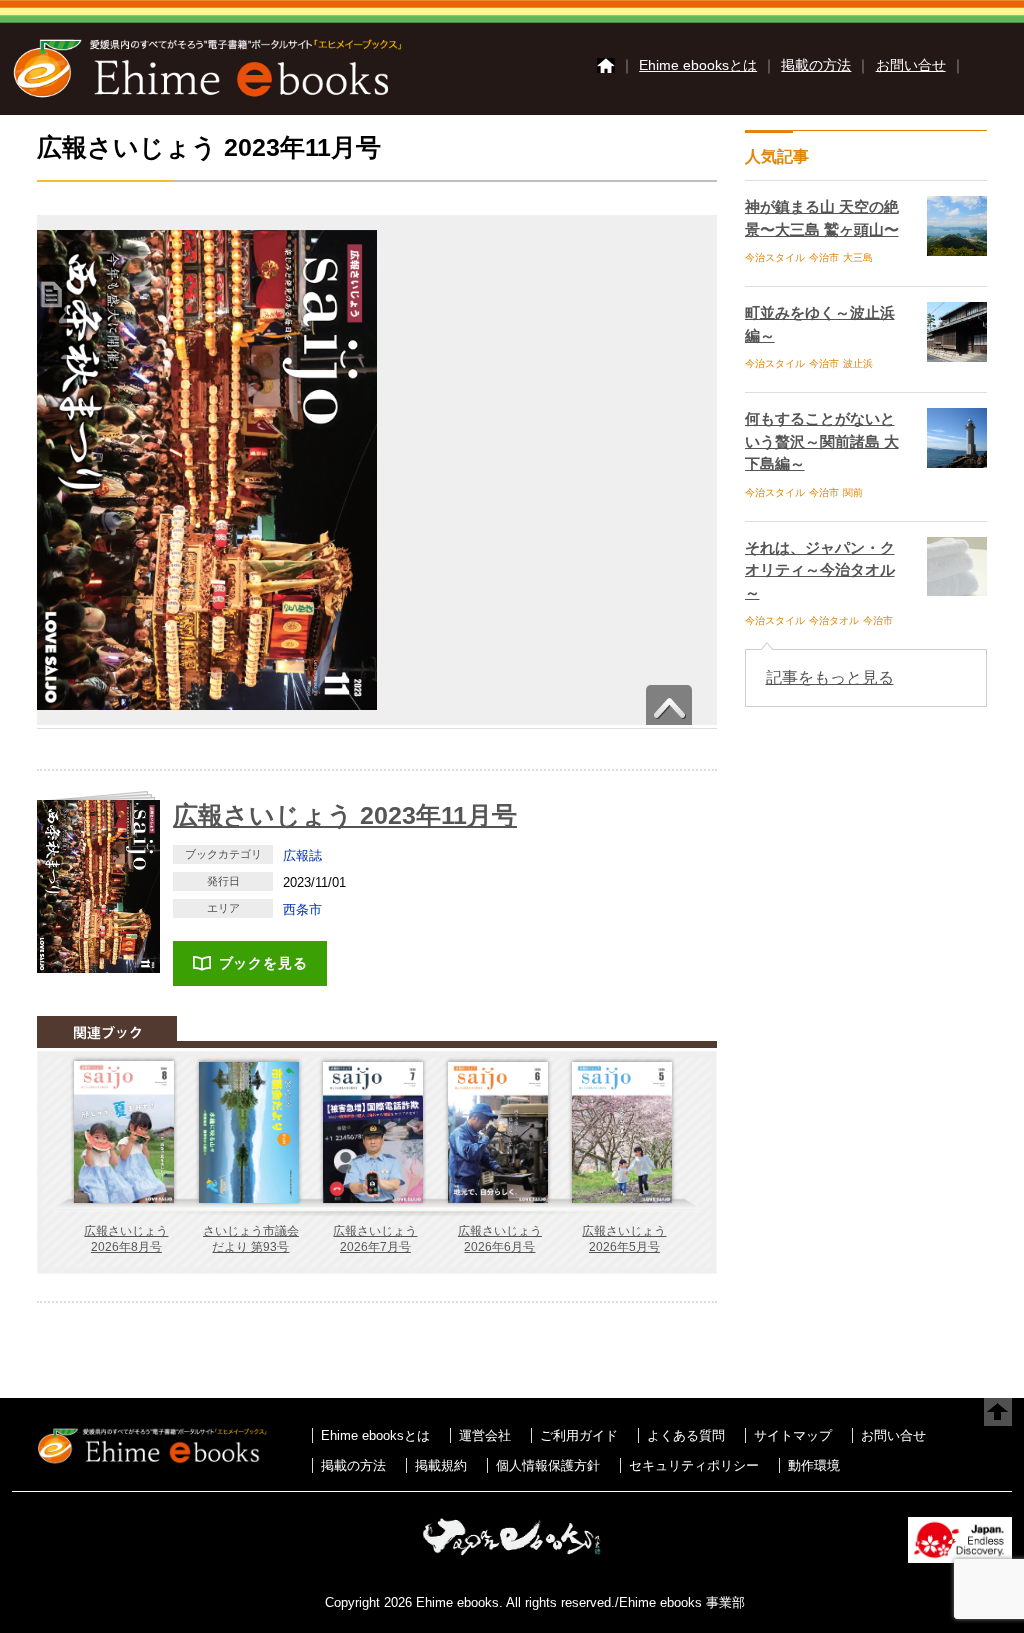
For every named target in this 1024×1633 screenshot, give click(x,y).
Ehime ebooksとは (698, 65)
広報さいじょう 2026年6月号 (500, 1239)
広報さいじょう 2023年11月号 (345, 815)
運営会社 (485, 1435)
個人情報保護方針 (548, 1465)
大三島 (858, 257)
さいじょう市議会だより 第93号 (251, 1239)
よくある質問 (686, 1435)
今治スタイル (775, 257)
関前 (853, 492)
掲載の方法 (816, 65)
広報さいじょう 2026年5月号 (624, 1239)
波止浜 (858, 363)
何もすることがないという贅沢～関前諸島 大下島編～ (822, 441)
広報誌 (302, 855)
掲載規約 (441, 1465)
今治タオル (834, 620)
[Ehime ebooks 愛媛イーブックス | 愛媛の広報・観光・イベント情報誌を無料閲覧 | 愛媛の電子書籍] (207, 96)
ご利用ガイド (579, 1435)
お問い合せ (911, 65)
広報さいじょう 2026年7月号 (375, 1239)
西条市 (302, 909)
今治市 (824, 257)
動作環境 (814, 1465)
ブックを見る (263, 963)
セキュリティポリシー (694, 1465)
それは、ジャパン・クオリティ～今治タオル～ (820, 570)
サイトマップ (793, 1435)
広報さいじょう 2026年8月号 (126, 1239)
